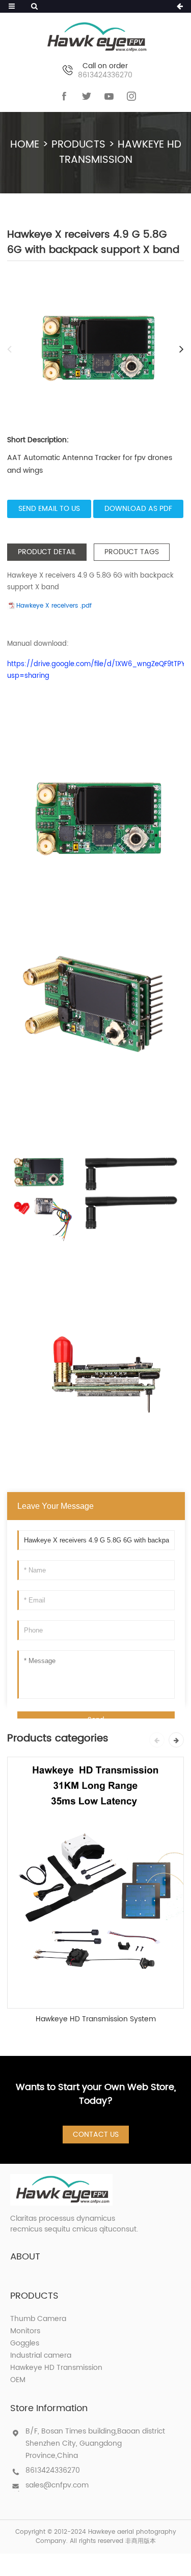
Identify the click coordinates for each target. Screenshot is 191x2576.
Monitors (25, 2331)
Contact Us (96, 2135)
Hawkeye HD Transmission (120, 152)
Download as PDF (138, 509)
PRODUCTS (78, 145)
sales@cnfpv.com (57, 2485)
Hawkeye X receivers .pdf (54, 606)
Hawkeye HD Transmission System (96, 2019)
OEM (18, 2380)
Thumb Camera (38, 2319)
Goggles (25, 2343)
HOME (25, 145)
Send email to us (49, 509)
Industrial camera (41, 2355)
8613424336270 (53, 2470)
